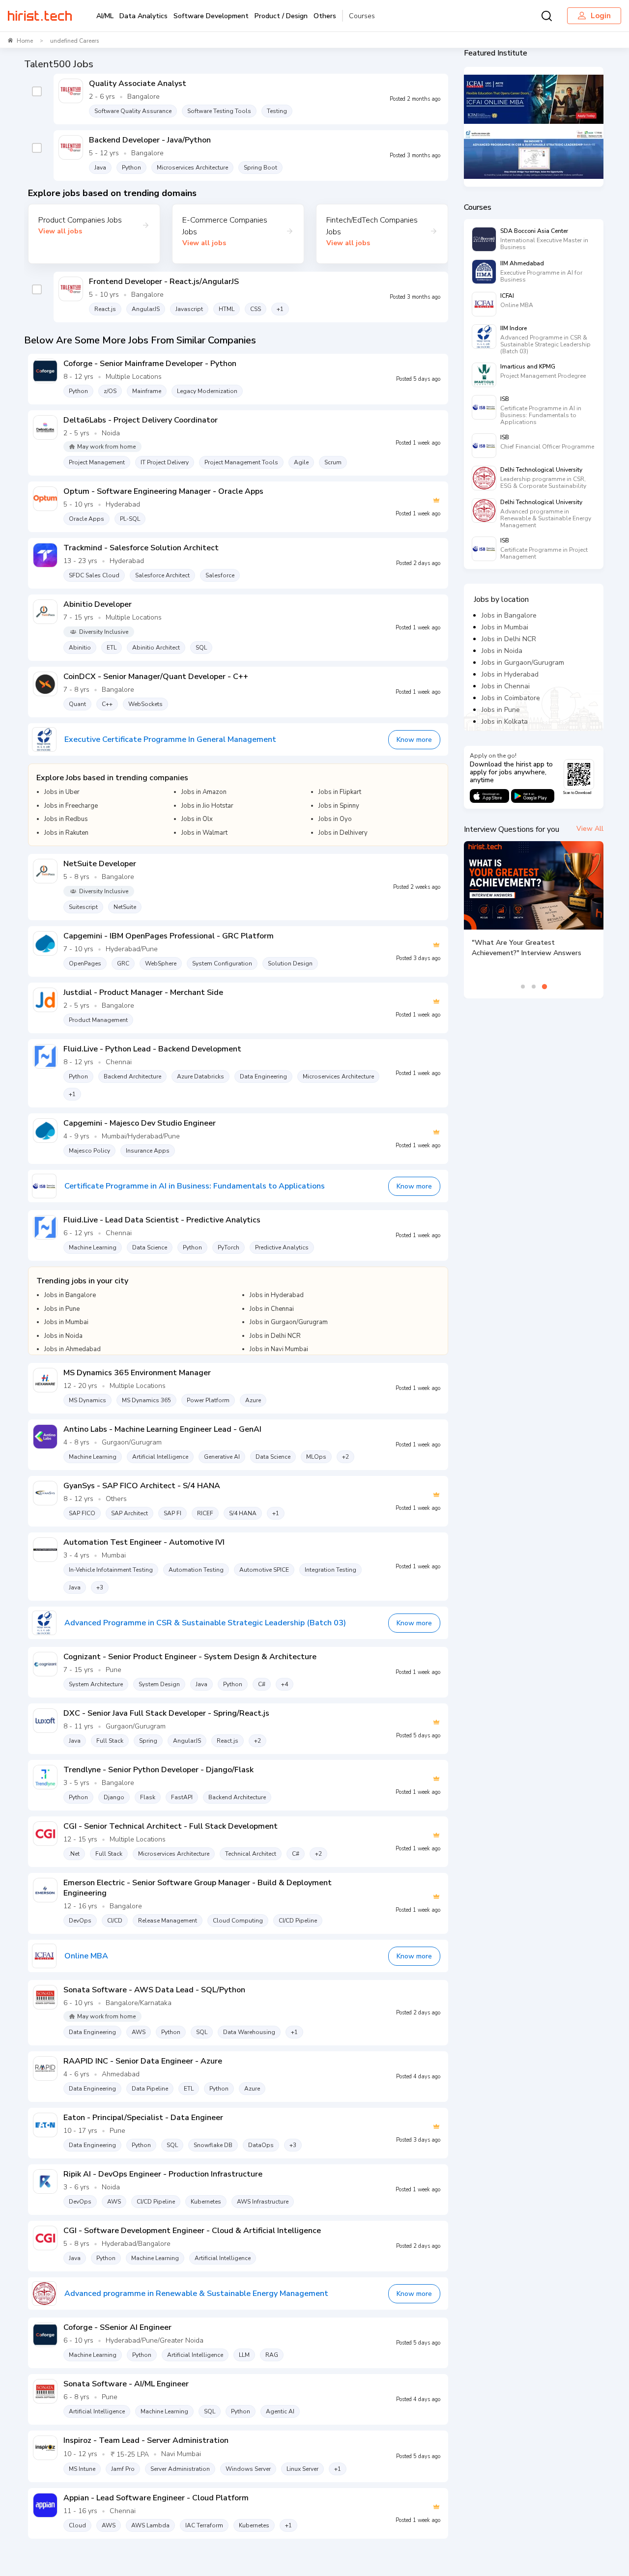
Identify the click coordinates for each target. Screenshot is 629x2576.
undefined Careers (75, 41)
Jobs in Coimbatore (511, 698)
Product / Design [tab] (281, 16)
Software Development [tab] (211, 16)
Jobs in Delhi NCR (509, 639)
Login (601, 16)
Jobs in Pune (501, 710)
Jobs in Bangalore (509, 615)
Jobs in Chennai (506, 686)
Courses (362, 16)
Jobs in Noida (502, 651)
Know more (414, 740)
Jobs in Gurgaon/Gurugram (523, 663)
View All (590, 829)
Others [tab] (325, 16)
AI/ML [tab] (105, 16)
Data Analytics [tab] (143, 16)
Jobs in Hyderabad (510, 674)
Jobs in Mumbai (505, 627)
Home (25, 41)
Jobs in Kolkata (505, 722)
